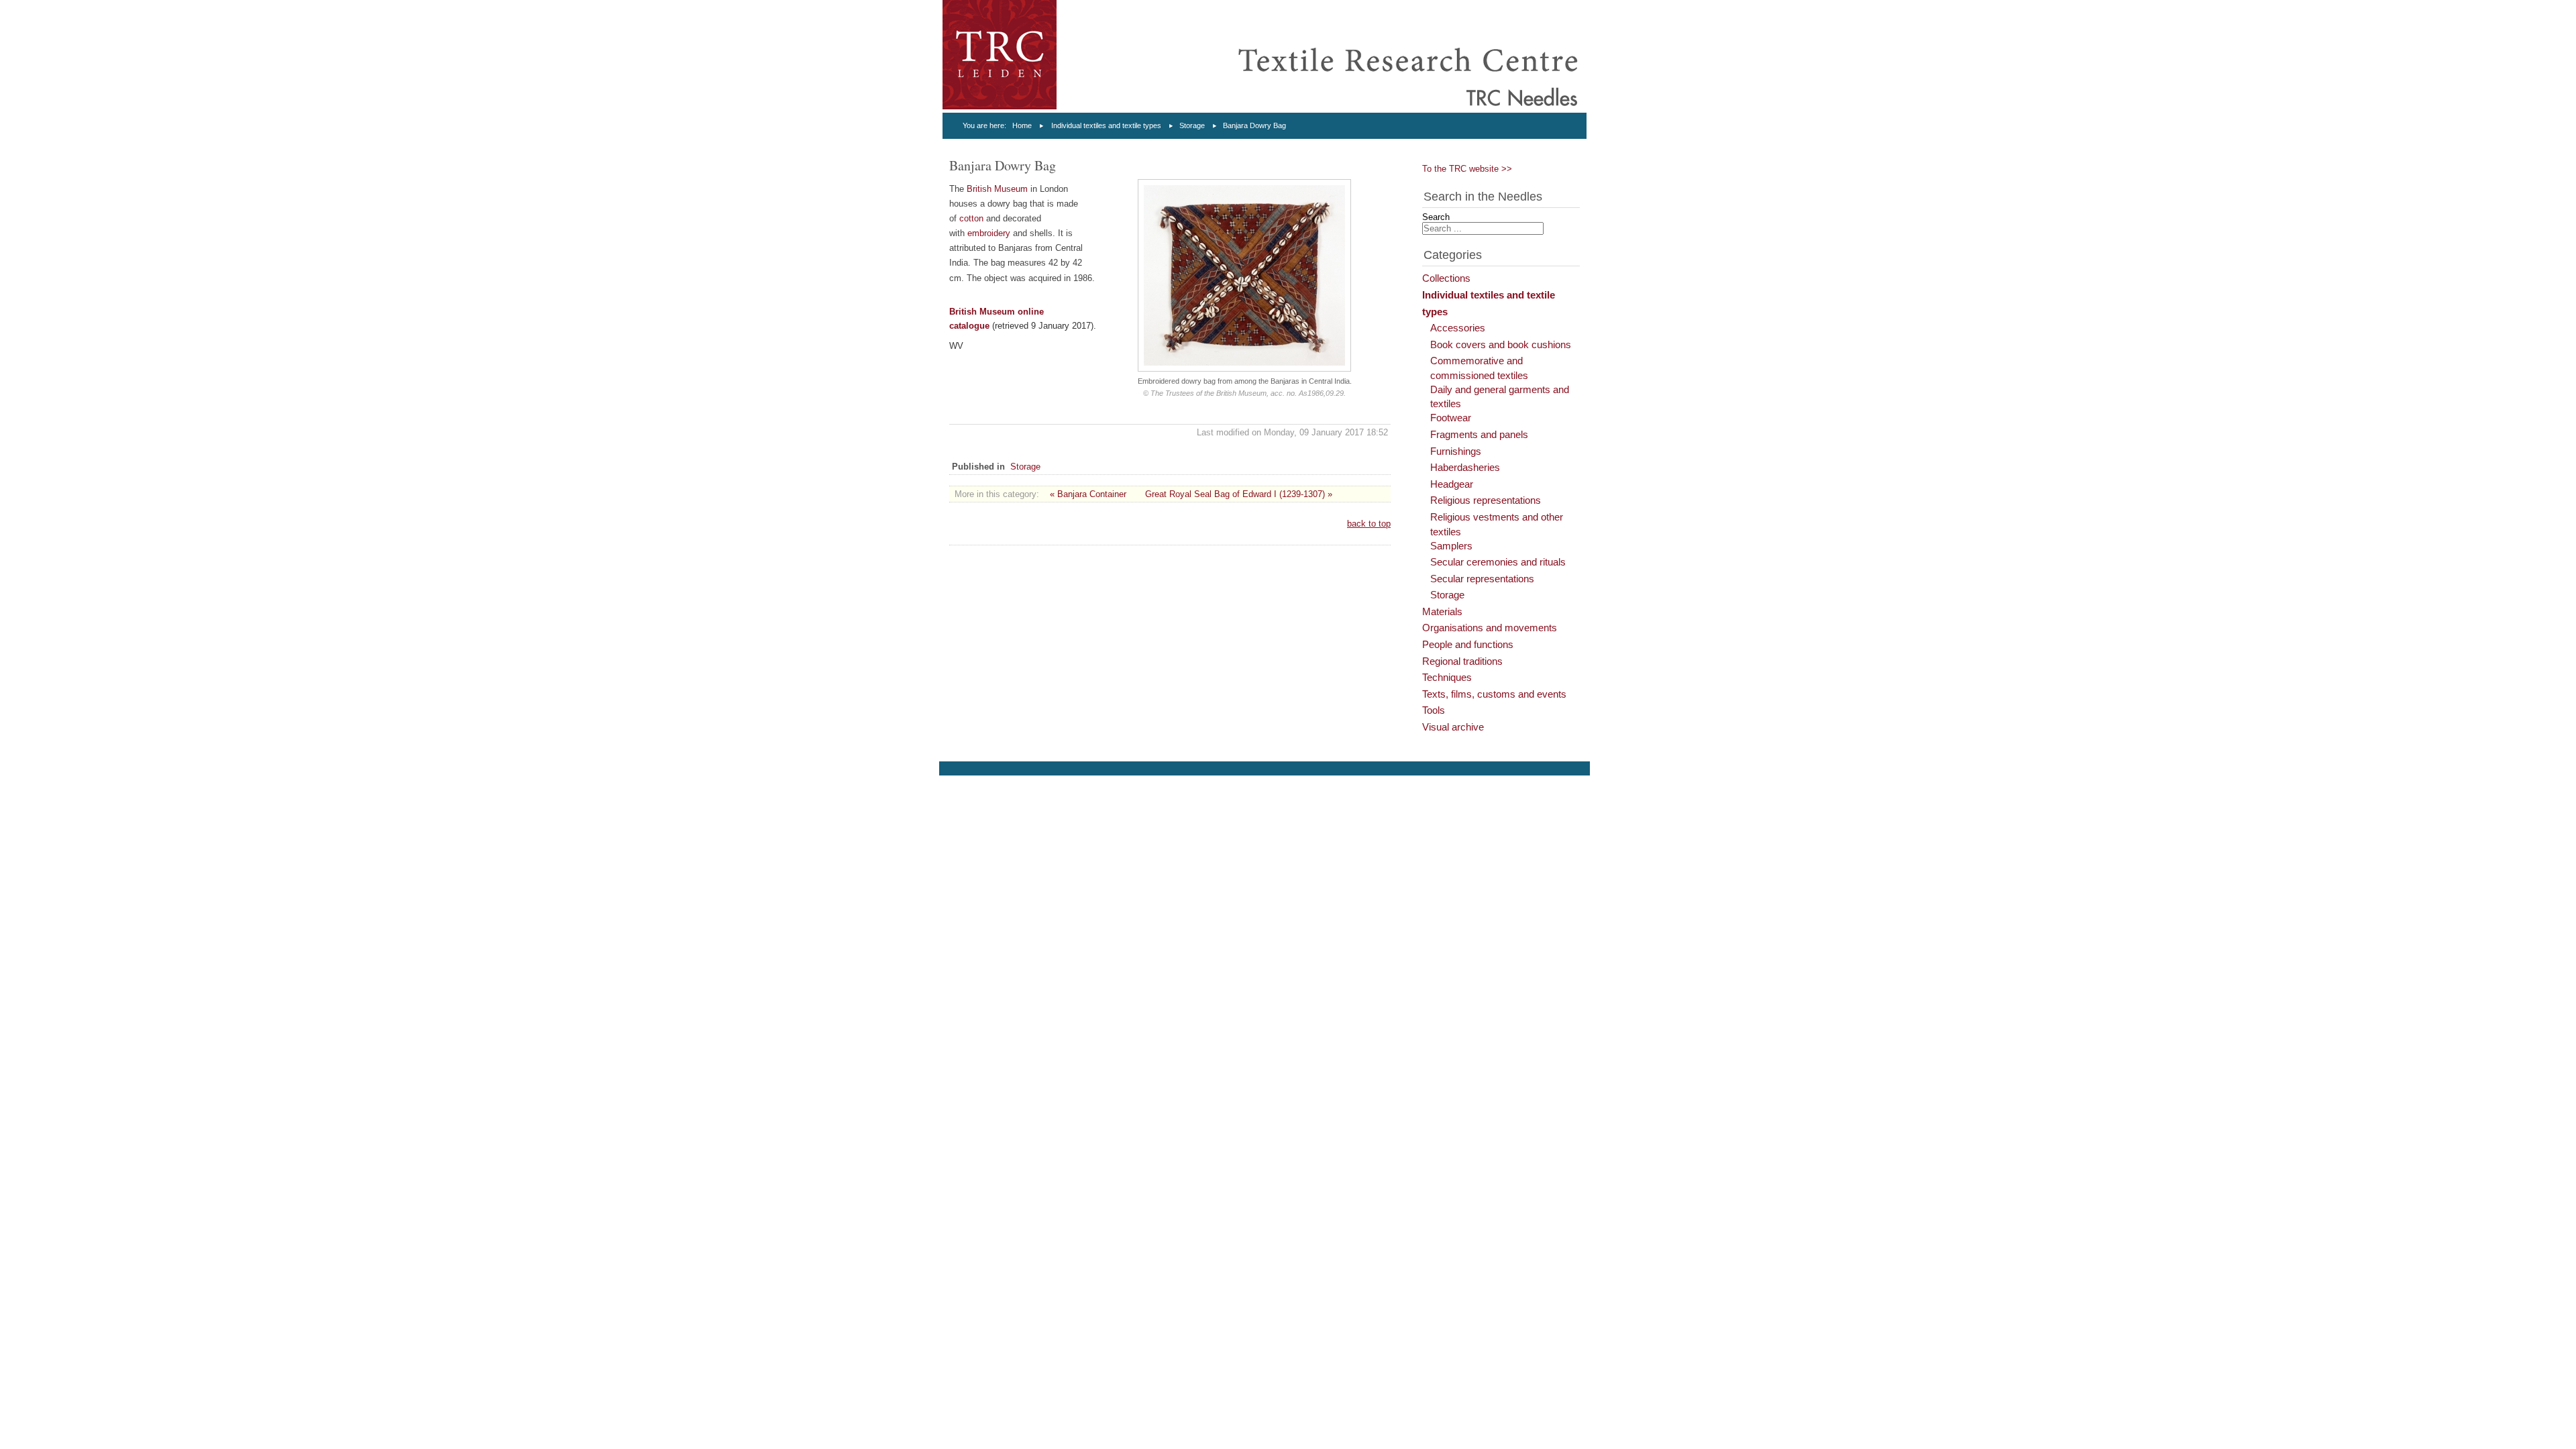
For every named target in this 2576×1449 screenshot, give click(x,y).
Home (1022, 125)
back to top (1369, 524)
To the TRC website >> (1467, 169)
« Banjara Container (1088, 494)
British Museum (997, 189)
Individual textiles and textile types (1106, 125)
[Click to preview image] (1244, 369)
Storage (1192, 125)
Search (1436, 217)
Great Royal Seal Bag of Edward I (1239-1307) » (1239, 494)
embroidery (989, 233)
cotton (971, 218)
